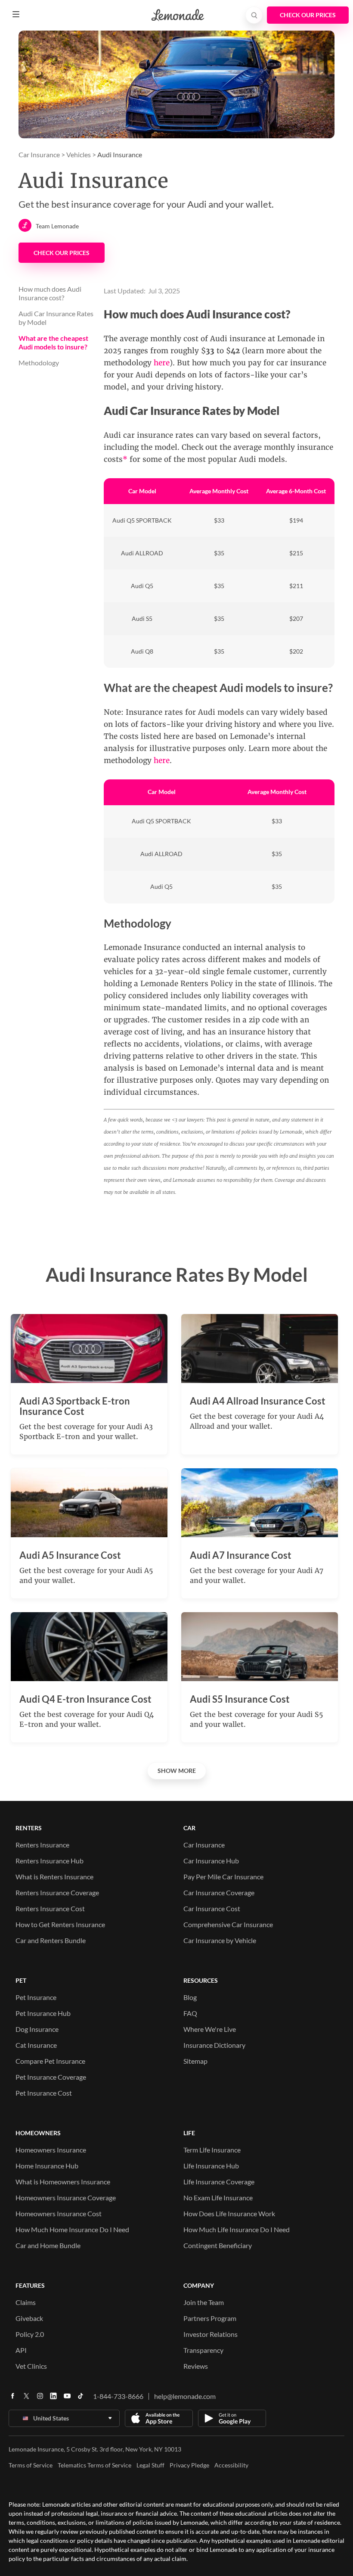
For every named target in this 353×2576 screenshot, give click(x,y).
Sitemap (195, 2061)
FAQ (190, 2013)
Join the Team (204, 2302)
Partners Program (210, 2318)
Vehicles (79, 154)
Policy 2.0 (30, 2334)
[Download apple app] (159, 2418)
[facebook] (12, 2399)
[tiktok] (81, 2399)
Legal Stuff (150, 2465)
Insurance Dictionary (214, 2045)
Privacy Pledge (189, 2465)
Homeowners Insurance (51, 2150)
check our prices (62, 253)
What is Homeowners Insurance (63, 2182)
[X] (26, 2399)
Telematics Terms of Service (94, 2465)
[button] (16, 14)
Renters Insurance (42, 1845)
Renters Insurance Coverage (57, 1892)
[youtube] (67, 2399)
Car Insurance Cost (212, 1908)
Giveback (29, 2318)
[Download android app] (232, 2418)
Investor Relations (211, 2334)
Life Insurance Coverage (219, 2182)
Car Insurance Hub (211, 1861)
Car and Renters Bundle (51, 1940)
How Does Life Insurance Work (229, 2213)
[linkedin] (53, 2399)
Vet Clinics (31, 2366)
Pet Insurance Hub (43, 2013)
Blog (190, 1997)
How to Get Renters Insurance (60, 1924)
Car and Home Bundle (48, 2245)
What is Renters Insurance (54, 1877)
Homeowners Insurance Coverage (66, 2198)
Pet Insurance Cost (44, 2093)
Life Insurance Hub (211, 2166)
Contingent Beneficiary (218, 2245)
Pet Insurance (36, 1997)
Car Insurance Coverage (219, 1892)
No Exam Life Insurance (218, 2198)
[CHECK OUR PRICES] (308, 15)
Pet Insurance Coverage (51, 2077)
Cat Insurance (36, 2045)
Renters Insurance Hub (50, 1861)
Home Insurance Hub (47, 2166)
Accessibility (231, 2465)
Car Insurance (39, 154)
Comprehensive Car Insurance (228, 1924)
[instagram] (40, 2399)
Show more (177, 1771)
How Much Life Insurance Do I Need (237, 2229)
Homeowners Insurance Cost (59, 2213)
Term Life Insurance (212, 2150)
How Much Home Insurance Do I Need (72, 2229)
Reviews (196, 2366)
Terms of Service (31, 2465)
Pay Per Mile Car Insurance (223, 1877)
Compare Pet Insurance (50, 2061)
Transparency (203, 2350)
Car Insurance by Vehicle (220, 1940)
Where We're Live (210, 2029)
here (162, 363)
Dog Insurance (37, 2029)
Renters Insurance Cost (50, 1908)
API (21, 2350)
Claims (26, 2302)
